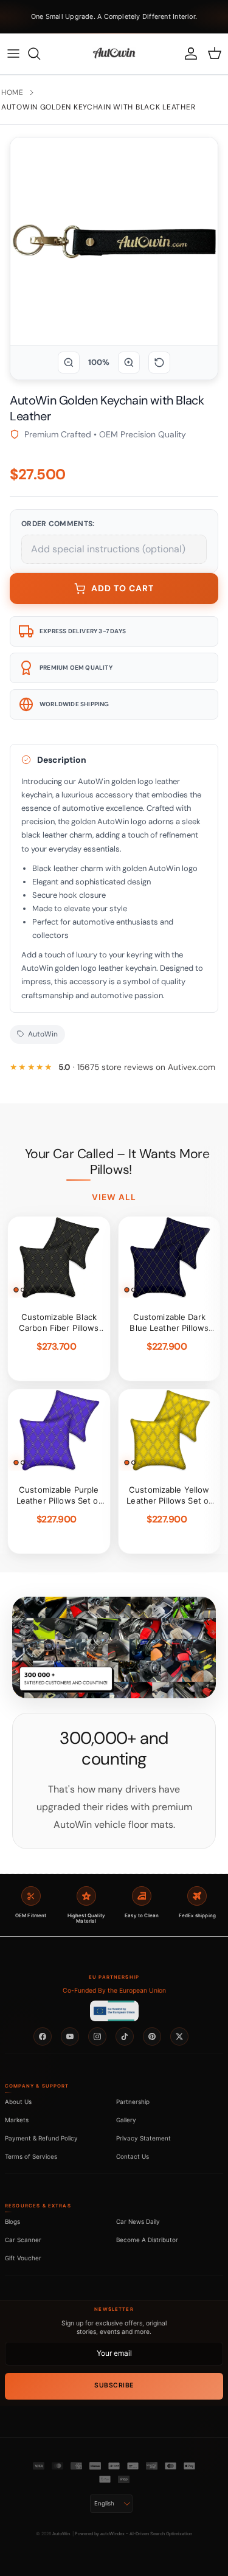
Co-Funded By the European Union (114, 1991)
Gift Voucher (23, 2258)
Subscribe (114, 2385)
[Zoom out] (69, 363)
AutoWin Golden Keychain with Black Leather (98, 107)
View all (114, 1197)
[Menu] (13, 54)
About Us (18, 2102)
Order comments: (58, 524)
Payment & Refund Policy (41, 2138)
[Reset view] (159, 363)
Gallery (126, 2120)
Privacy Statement (143, 2138)
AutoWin (61, 2534)
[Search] (40, 54)
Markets (17, 2120)
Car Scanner (23, 2240)
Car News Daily (138, 2221)
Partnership (133, 2102)
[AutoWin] (114, 54)
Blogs (12, 2221)
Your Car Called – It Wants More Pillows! (117, 1162)
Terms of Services (31, 2156)
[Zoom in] (129, 363)
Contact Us (133, 2156)
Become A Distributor (147, 2240)
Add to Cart (123, 588)
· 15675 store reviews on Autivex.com (137, 1067)
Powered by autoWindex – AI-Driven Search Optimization (133, 2534)
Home (12, 92)
